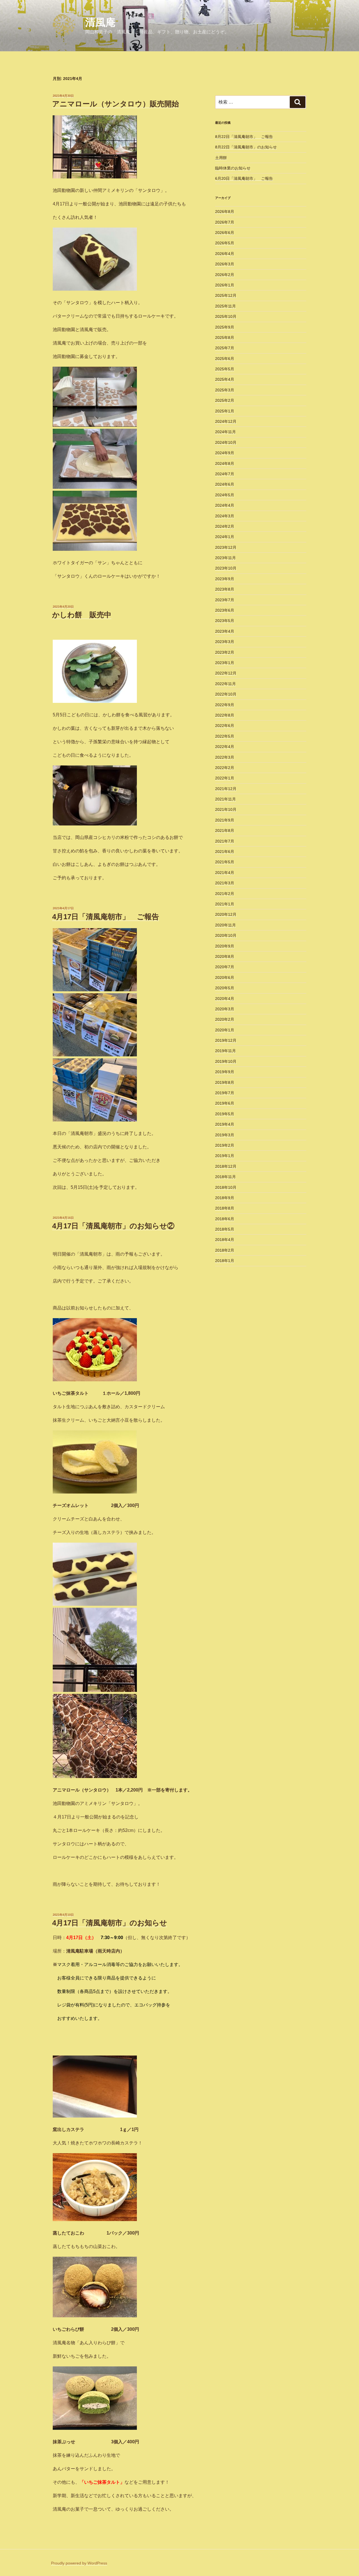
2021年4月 (225, 873)
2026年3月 (225, 264)
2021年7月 (225, 841)
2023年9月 (225, 579)
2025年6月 (225, 359)
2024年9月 (225, 453)
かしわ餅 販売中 (82, 615)
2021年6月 (225, 852)
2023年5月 (225, 621)
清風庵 (100, 22)
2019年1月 (225, 1156)
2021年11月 (225, 799)
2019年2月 (225, 1145)
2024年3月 (225, 516)
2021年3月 (225, 883)
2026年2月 (225, 275)
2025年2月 (225, 400)
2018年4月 (225, 1240)
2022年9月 (225, 705)
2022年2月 (225, 768)
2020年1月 (225, 1030)
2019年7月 (225, 1093)
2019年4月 (225, 1124)
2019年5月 (225, 1114)
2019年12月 (226, 1040)
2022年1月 (225, 778)
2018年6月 (225, 1219)
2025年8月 (225, 338)
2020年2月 (225, 1019)
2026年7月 (225, 222)
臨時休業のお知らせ (233, 168)
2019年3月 (225, 1135)
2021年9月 (225, 820)
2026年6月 (225, 233)
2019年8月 (225, 1082)
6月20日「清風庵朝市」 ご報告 (244, 178)
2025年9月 (225, 327)
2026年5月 (225, 243)
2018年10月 (226, 1187)
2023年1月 (225, 663)
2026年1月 (225, 285)
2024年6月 (225, 484)
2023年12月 (226, 547)
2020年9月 (225, 946)
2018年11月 (225, 1177)
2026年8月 (225, 212)
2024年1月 (225, 537)
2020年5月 (225, 988)
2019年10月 (226, 1061)
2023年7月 (225, 600)
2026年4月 (225, 254)
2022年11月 (225, 684)
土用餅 (221, 158)
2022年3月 (225, 757)
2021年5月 (225, 862)
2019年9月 (225, 1072)
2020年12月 (226, 914)
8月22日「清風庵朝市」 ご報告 (244, 137)
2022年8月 (225, 715)
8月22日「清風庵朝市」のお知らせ (246, 147)
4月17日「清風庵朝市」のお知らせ (110, 1923)
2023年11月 (225, 558)
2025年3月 (225, 390)
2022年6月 (225, 726)
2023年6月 (225, 610)
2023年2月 (225, 652)
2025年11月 (225, 306)
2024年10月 (226, 442)
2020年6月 (225, 978)
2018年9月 (225, 1198)
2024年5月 (225, 495)
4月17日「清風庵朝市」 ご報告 (106, 917)
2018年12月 (226, 1166)
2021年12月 (226, 789)
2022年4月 (225, 747)
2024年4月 (225, 505)
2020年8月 (225, 956)
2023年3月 (225, 642)
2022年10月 (226, 694)
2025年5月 (225, 369)
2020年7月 (225, 967)
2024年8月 (225, 464)
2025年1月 (225, 411)
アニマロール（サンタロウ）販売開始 (116, 104)
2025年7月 (225, 348)
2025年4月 (225, 379)
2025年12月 (226, 295)
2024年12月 (226, 421)
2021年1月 (225, 904)
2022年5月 (225, 736)
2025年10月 (226, 316)
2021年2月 (225, 894)
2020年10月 (226, 935)
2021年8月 (225, 831)
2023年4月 (225, 631)
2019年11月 (225, 1051)
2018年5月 (225, 1229)
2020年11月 (225, 925)
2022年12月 (226, 673)
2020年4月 (225, 999)
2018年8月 (225, 1208)
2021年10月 (226, 809)
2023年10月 (226, 568)
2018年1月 (225, 1261)
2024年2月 (225, 526)
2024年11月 (225, 432)
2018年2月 (225, 1250)
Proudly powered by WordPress (79, 2563)
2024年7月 (225, 474)
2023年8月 (225, 589)
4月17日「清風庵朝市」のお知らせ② (113, 1226)
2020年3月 (225, 1009)
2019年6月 (225, 1103)
